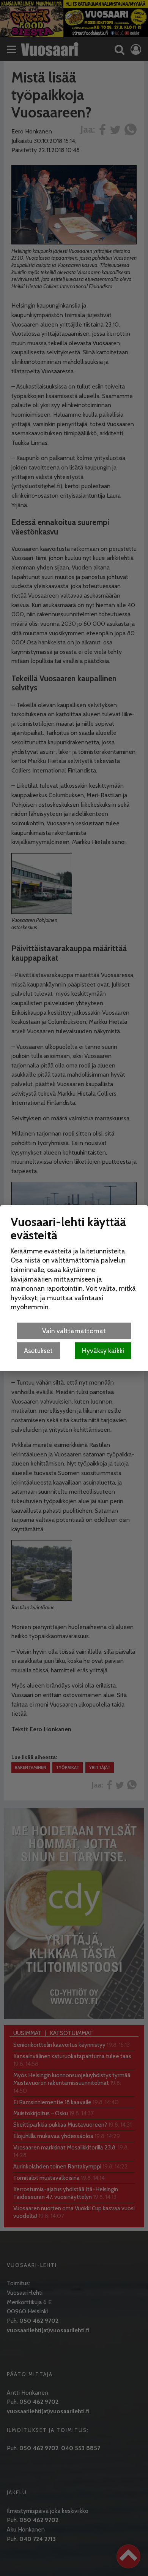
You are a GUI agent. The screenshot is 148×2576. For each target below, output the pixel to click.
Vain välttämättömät (74, 1331)
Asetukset (38, 1351)
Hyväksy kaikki (103, 1351)
